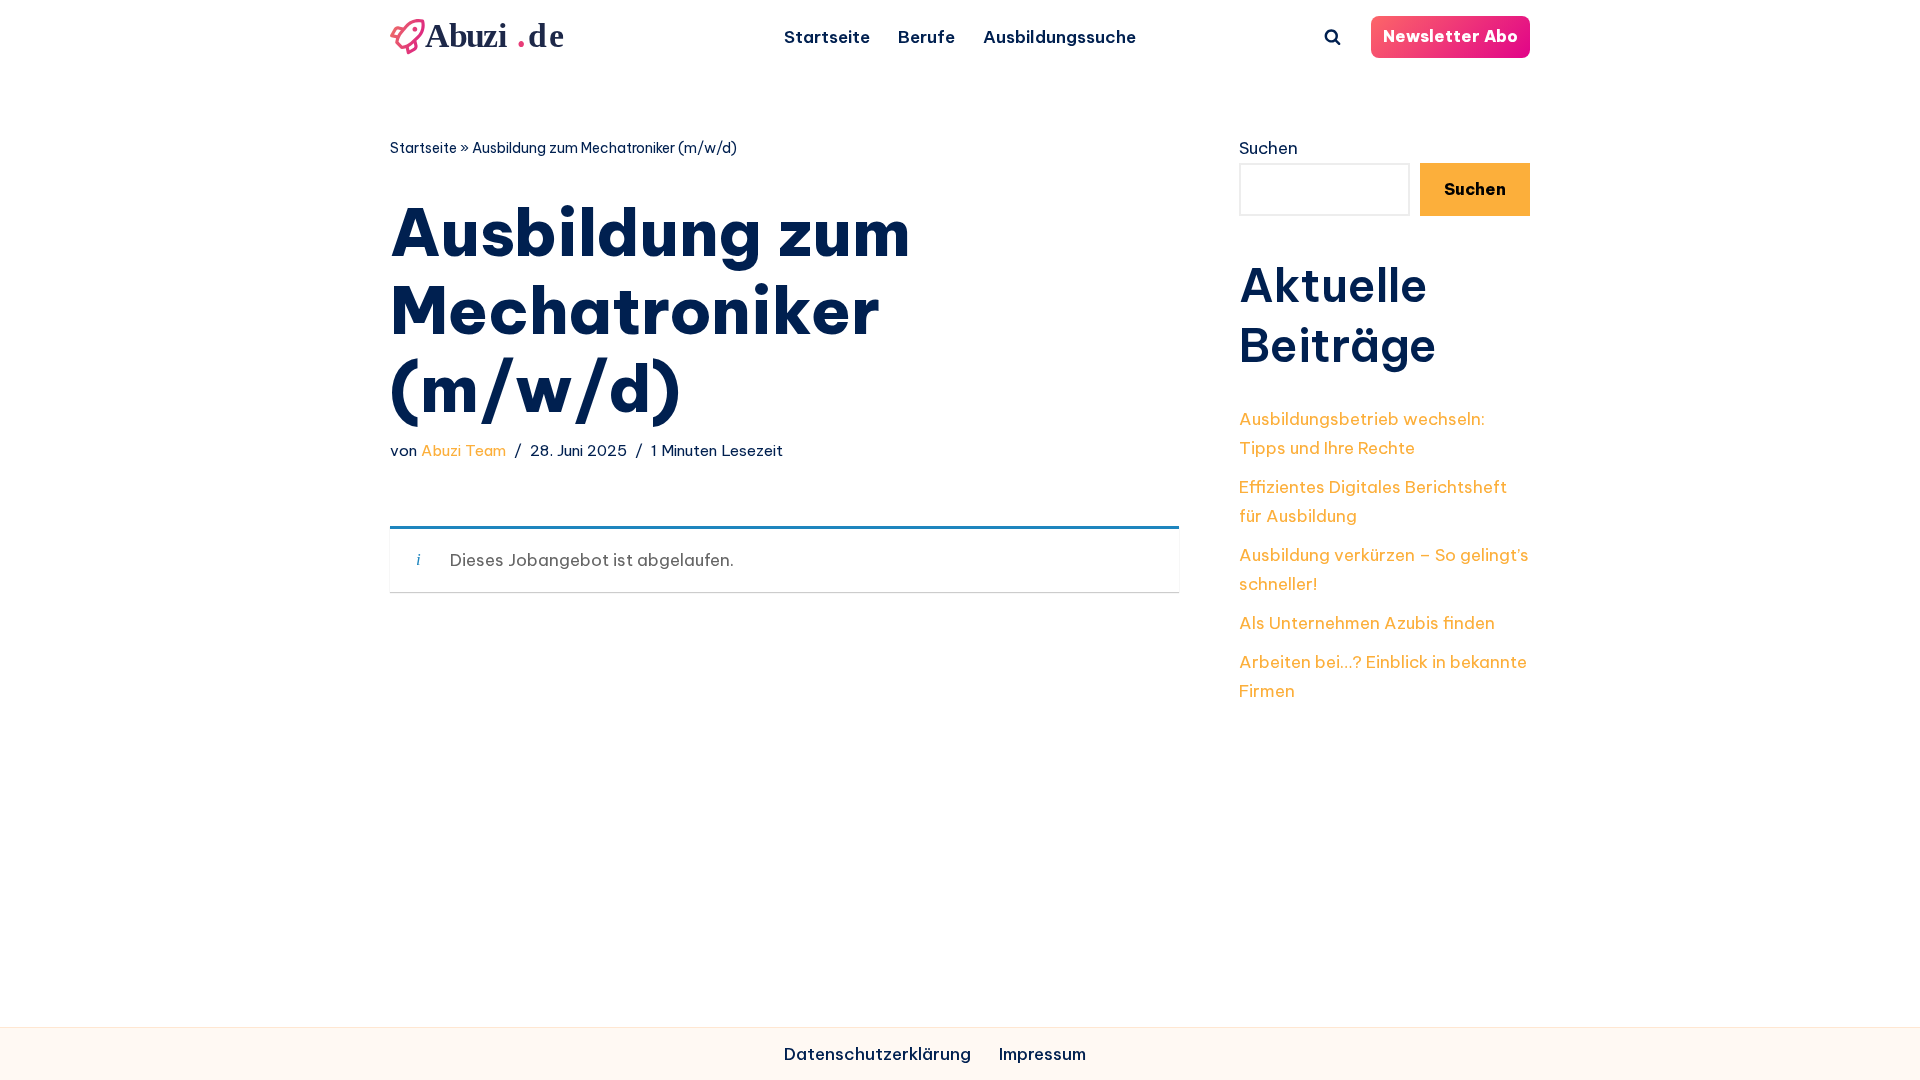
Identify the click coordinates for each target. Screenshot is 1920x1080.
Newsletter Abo (1450, 36)
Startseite (827, 37)
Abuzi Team (463, 450)
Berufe (926, 37)
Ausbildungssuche (1059, 37)
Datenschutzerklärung (877, 1054)
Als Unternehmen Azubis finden (1367, 623)
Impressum (1042, 1054)
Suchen (1268, 148)
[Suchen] (1332, 36)
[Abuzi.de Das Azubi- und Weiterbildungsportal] (480, 37)
